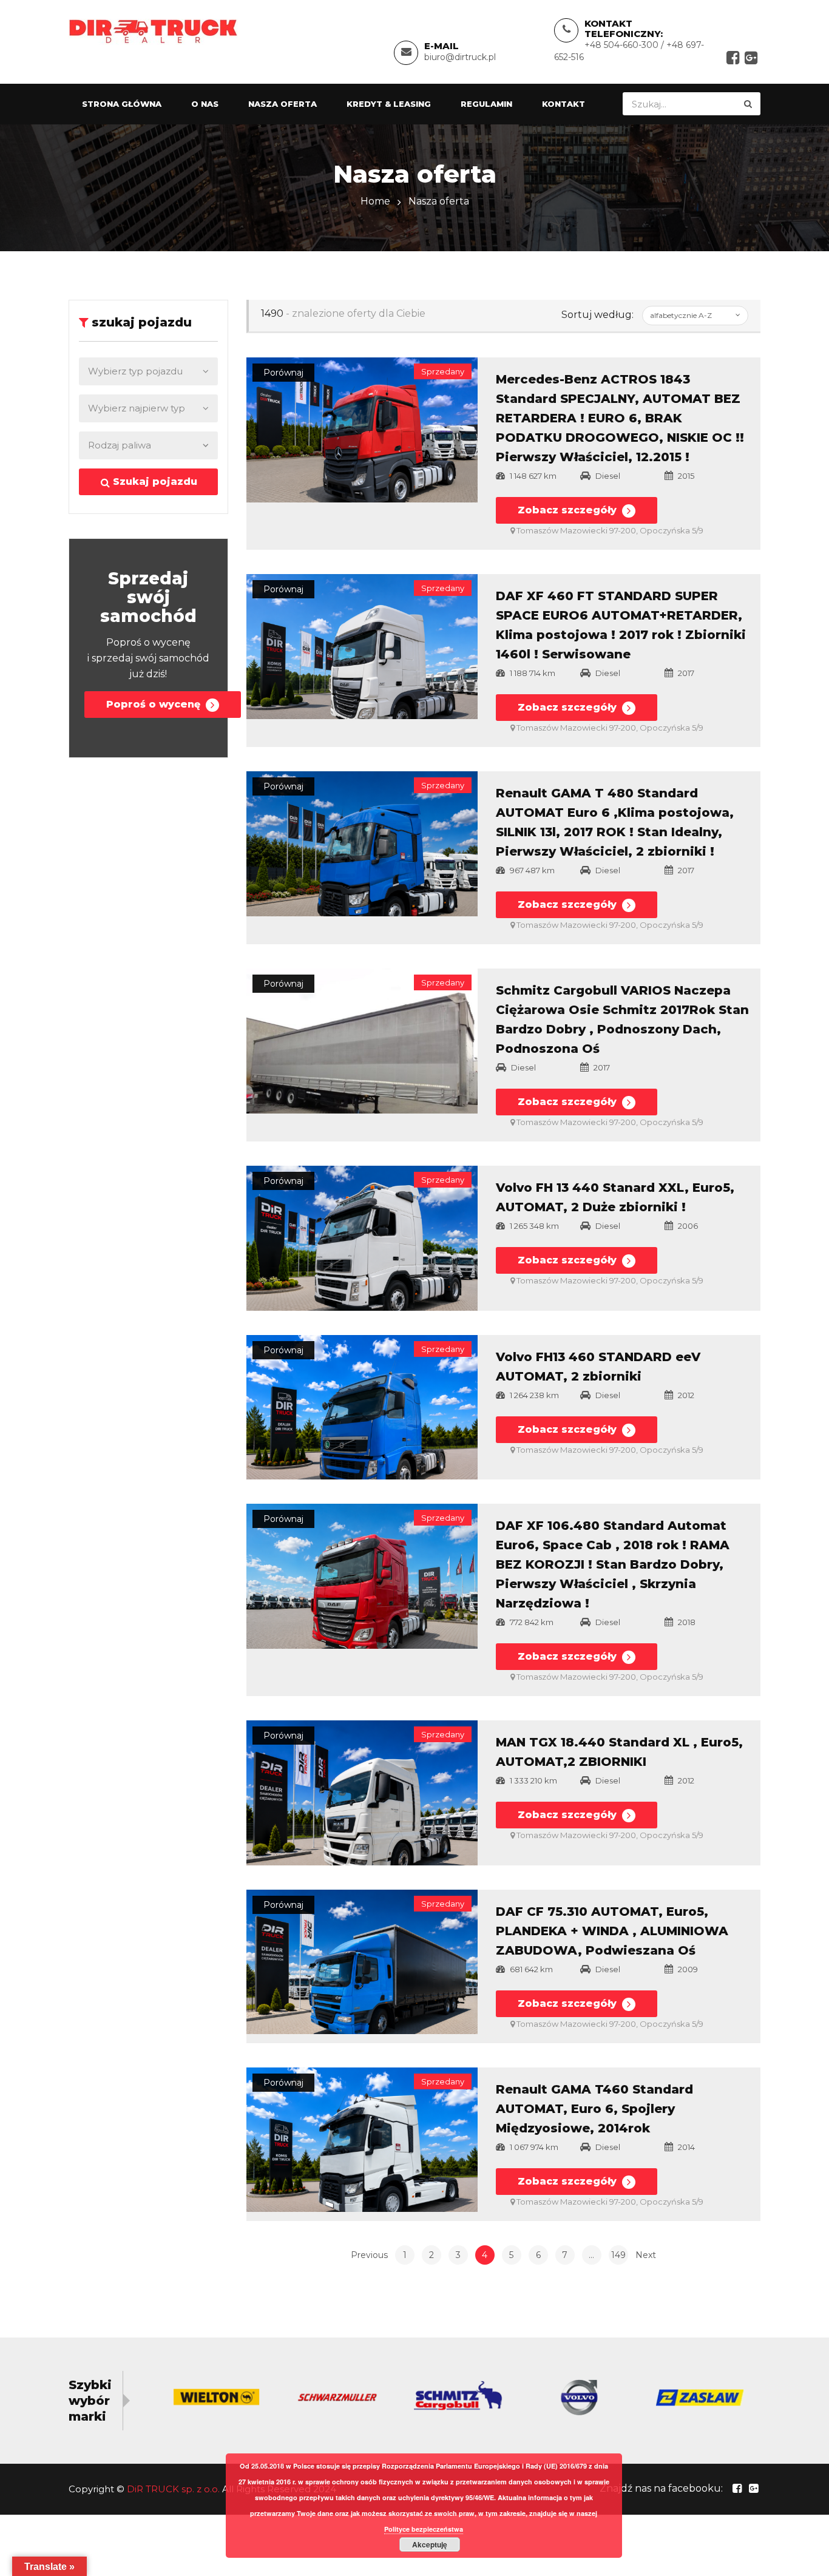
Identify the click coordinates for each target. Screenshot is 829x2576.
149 (618, 2255)
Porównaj (283, 373)
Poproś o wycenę (155, 704)
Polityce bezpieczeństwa (424, 2529)
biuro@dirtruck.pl (460, 57)
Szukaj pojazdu (154, 482)
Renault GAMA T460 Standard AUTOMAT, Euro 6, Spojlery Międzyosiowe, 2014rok (594, 2109)
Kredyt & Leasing (389, 104)
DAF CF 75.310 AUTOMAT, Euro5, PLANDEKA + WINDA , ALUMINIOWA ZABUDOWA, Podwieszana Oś (612, 1931)
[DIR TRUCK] (153, 31)
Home (375, 201)
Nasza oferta (283, 104)
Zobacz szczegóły (569, 510)
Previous (369, 2255)
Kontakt (563, 104)
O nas (205, 104)
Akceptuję (430, 2544)
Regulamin (486, 104)
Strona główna (122, 104)
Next (646, 2255)
